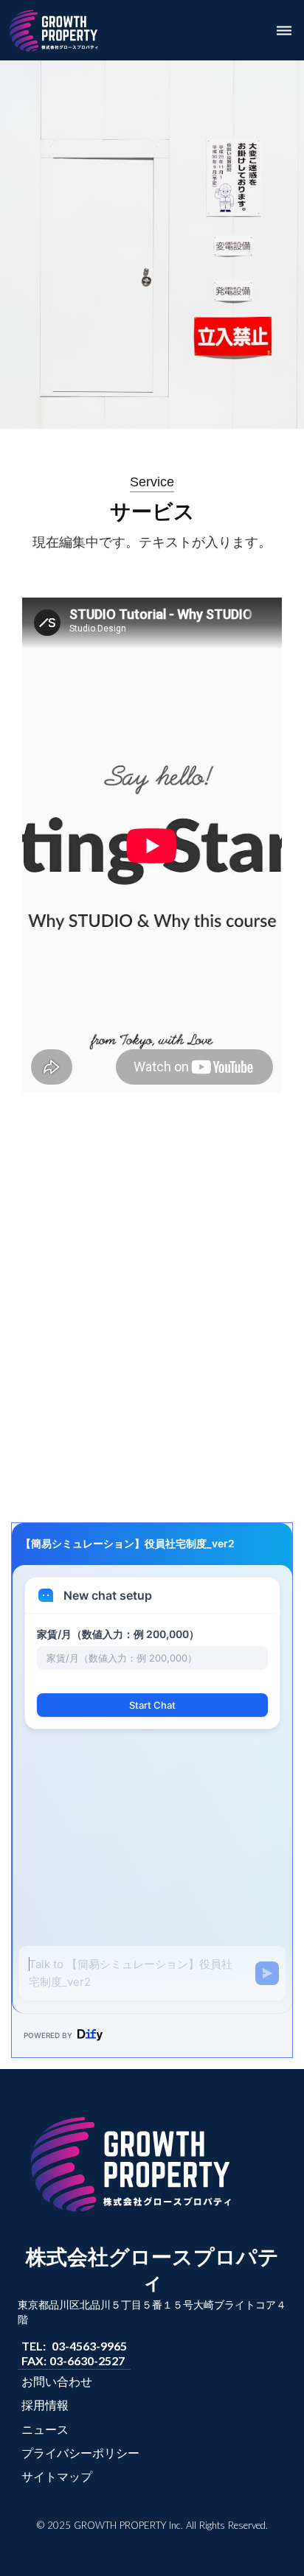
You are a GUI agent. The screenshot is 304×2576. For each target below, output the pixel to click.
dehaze (284, 31)
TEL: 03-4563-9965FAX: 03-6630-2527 (74, 2353)
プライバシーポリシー (80, 2453)
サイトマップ (57, 2476)
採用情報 (45, 2405)
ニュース (45, 2429)
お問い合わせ (57, 2381)
